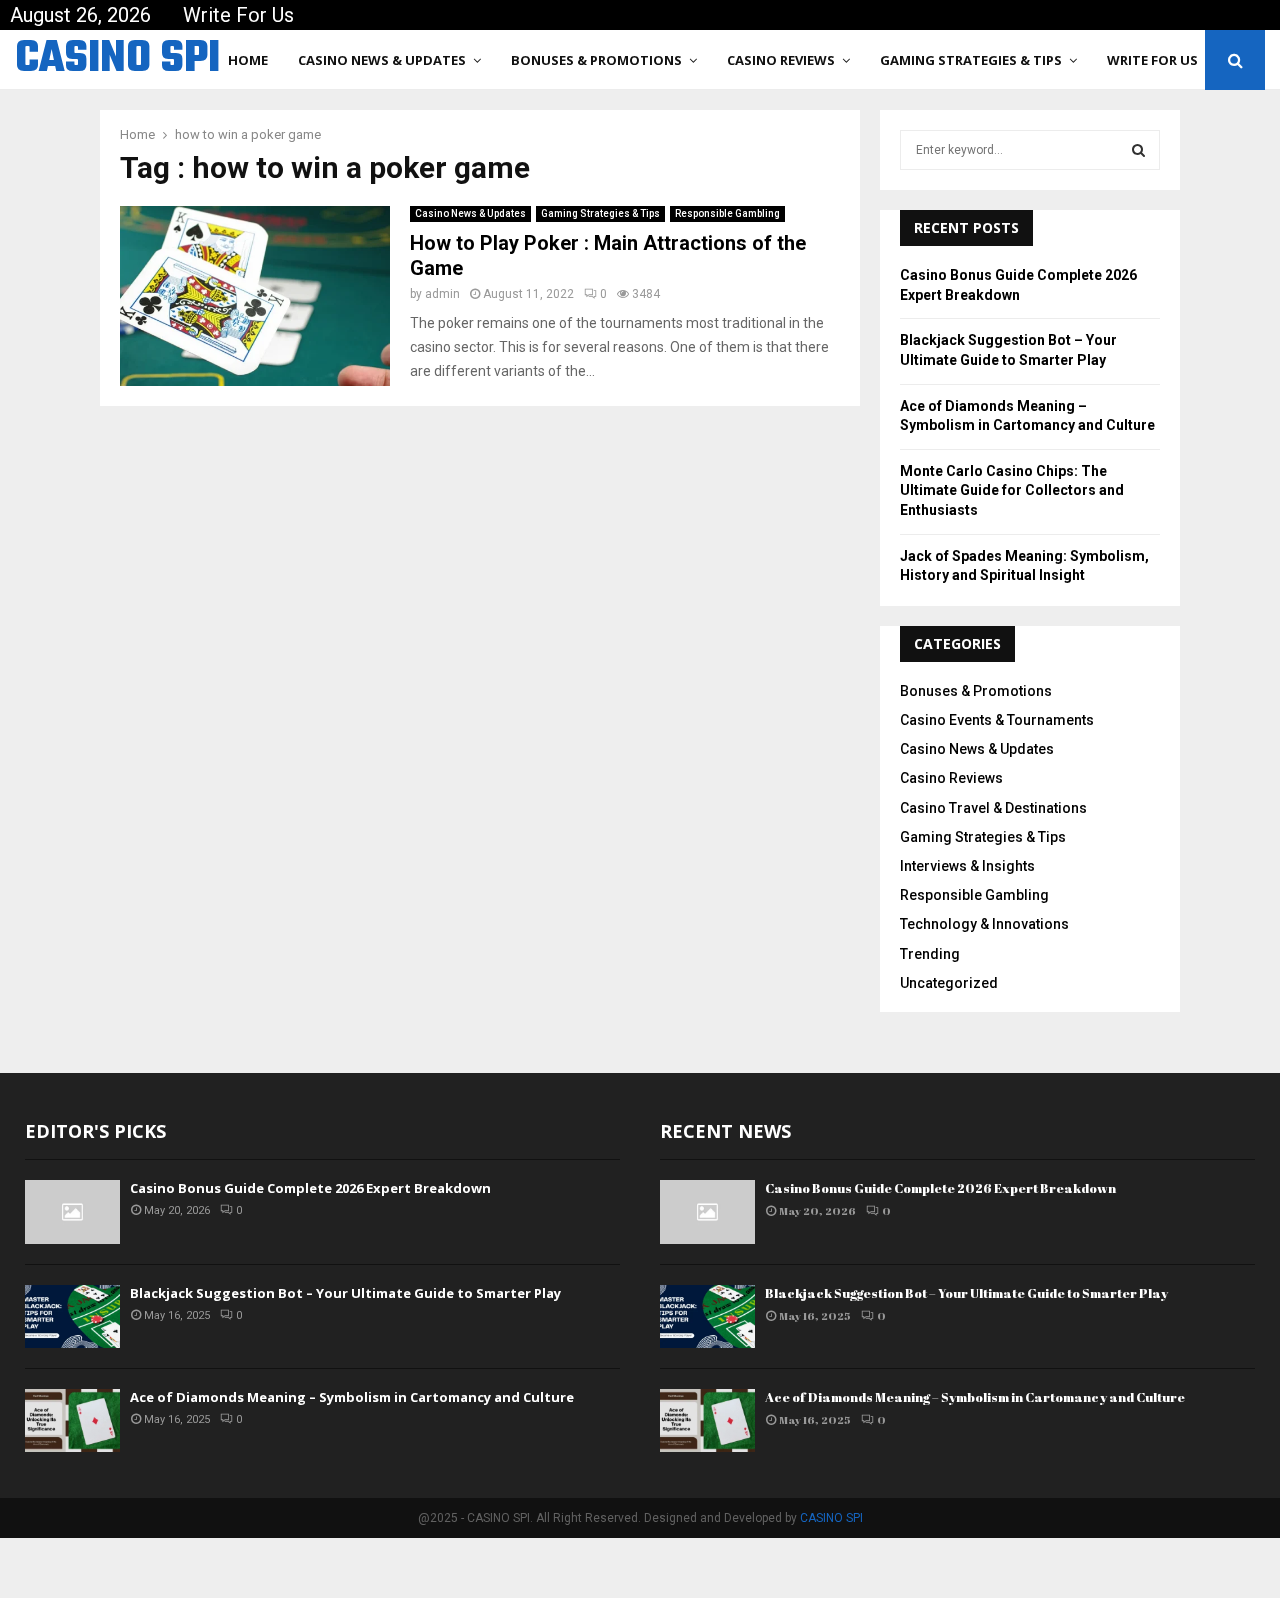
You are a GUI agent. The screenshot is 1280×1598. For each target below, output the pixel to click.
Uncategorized (949, 983)
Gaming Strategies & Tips (971, 60)
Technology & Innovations (984, 924)
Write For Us (238, 15)
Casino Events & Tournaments (997, 720)
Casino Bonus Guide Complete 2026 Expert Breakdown (310, 1188)
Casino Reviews (781, 60)
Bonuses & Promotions (596, 60)
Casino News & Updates (382, 60)
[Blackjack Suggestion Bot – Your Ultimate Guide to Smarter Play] (72, 1316)
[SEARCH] (1138, 150)
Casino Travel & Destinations (993, 808)
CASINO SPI (117, 60)
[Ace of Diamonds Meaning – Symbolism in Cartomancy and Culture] (72, 1420)
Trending (930, 954)
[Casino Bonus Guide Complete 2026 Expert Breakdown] (72, 1211)
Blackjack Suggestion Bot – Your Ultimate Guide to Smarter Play (345, 1293)
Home (248, 60)
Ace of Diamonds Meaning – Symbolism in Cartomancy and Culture (352, 1397)
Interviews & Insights (967, 866)
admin (442, 294)
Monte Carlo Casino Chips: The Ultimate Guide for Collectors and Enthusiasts (1012, 490)
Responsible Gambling (727, 213)
